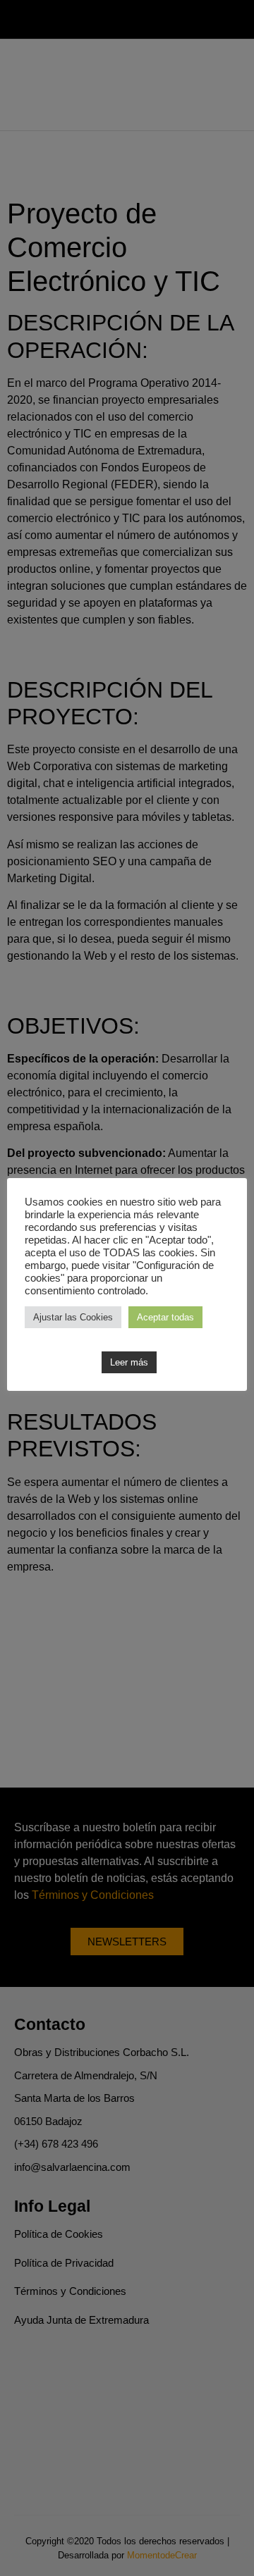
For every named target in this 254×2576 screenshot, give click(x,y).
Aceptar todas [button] (165, 1317)
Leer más (129, 1362)
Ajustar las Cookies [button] (73, 1317)
